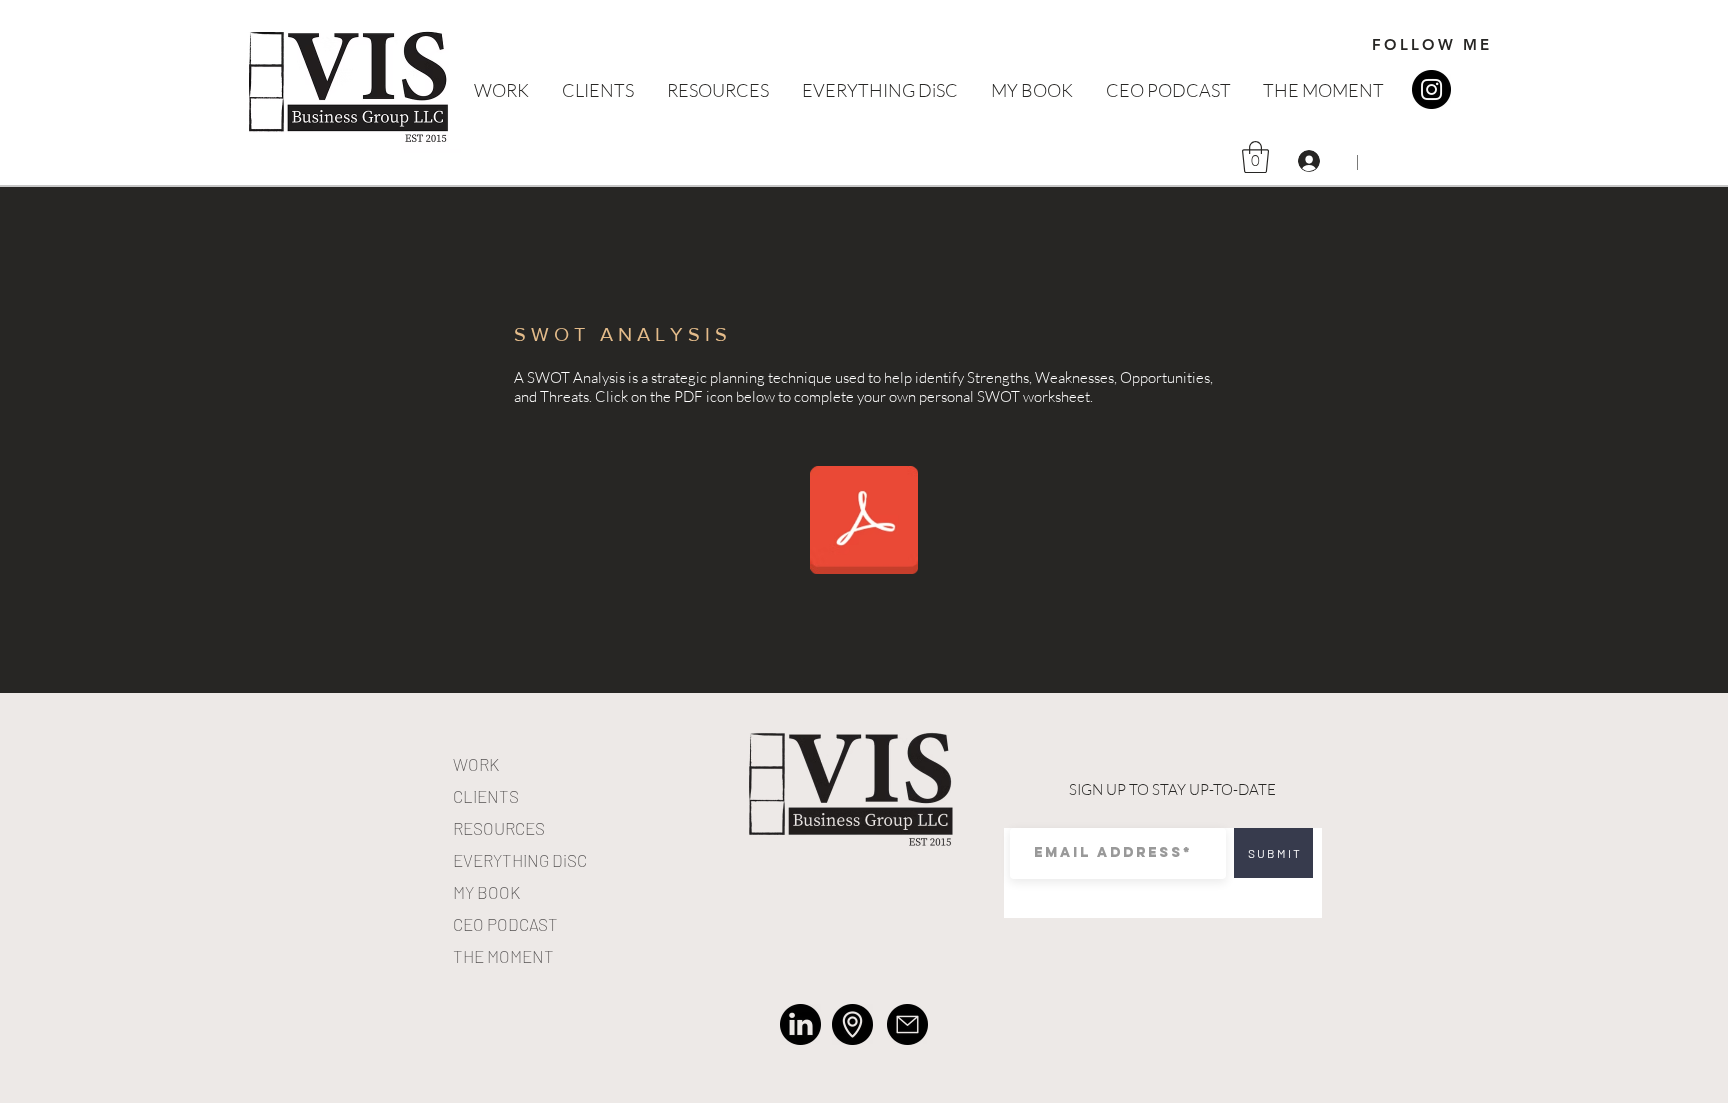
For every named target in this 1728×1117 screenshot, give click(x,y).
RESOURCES (499, 828)
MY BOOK (486, 892)
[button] (1255, 157)
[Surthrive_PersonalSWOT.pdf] (864, 522)
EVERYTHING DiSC (520, 860)
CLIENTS (486, 796)
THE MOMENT (503, 956)
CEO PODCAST (505, 924)
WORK (476, 764)
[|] (1311, 161)
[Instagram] (1431, 89)
